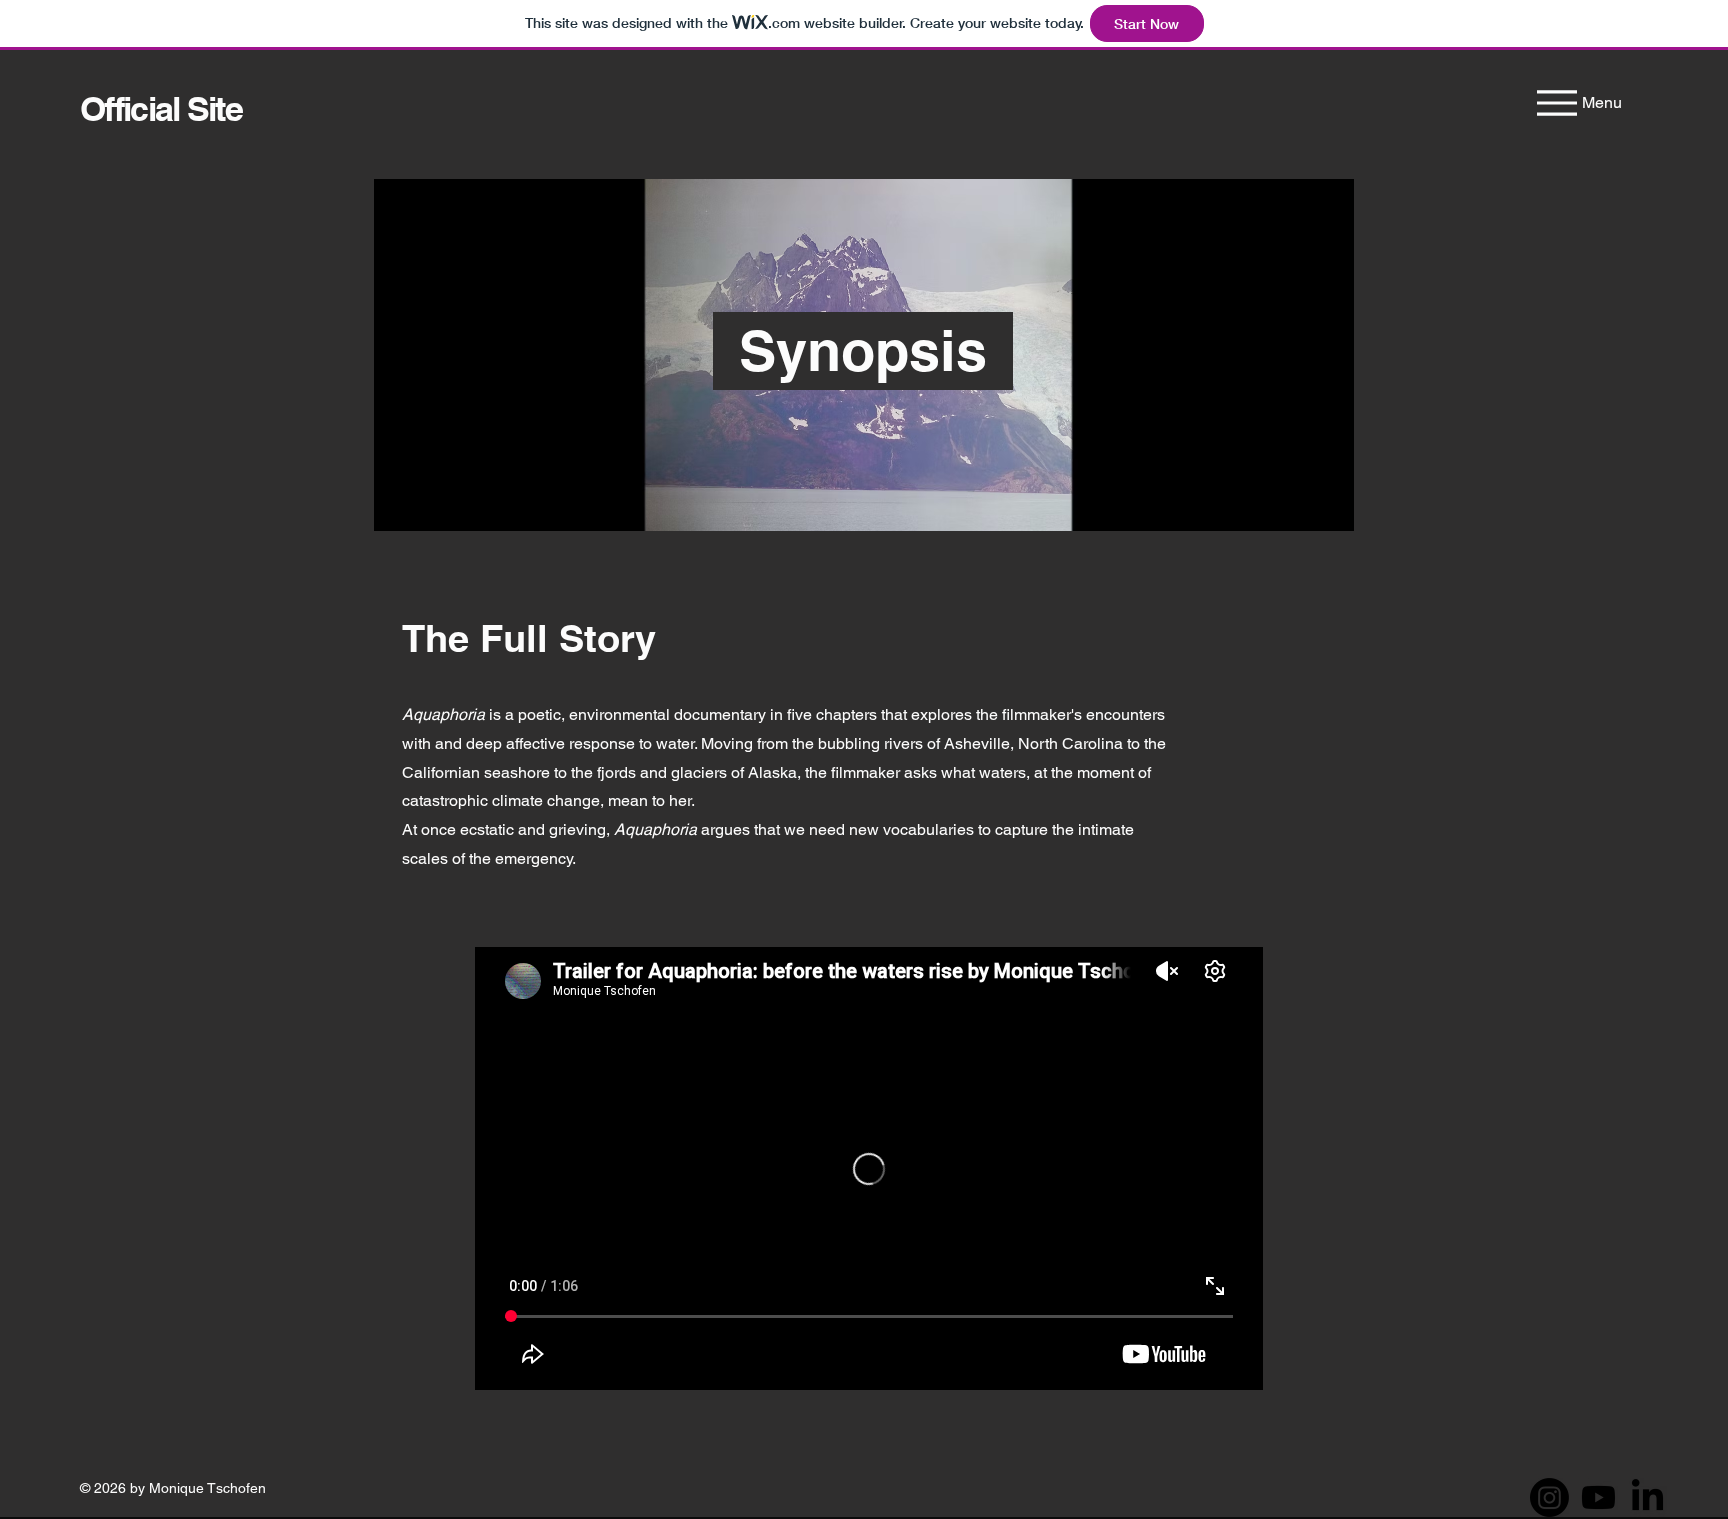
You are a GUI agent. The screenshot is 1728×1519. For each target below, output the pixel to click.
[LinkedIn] (1647, 1497)
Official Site (161, 108)
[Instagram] (1549, 1497)
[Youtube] (1598, 1497)
